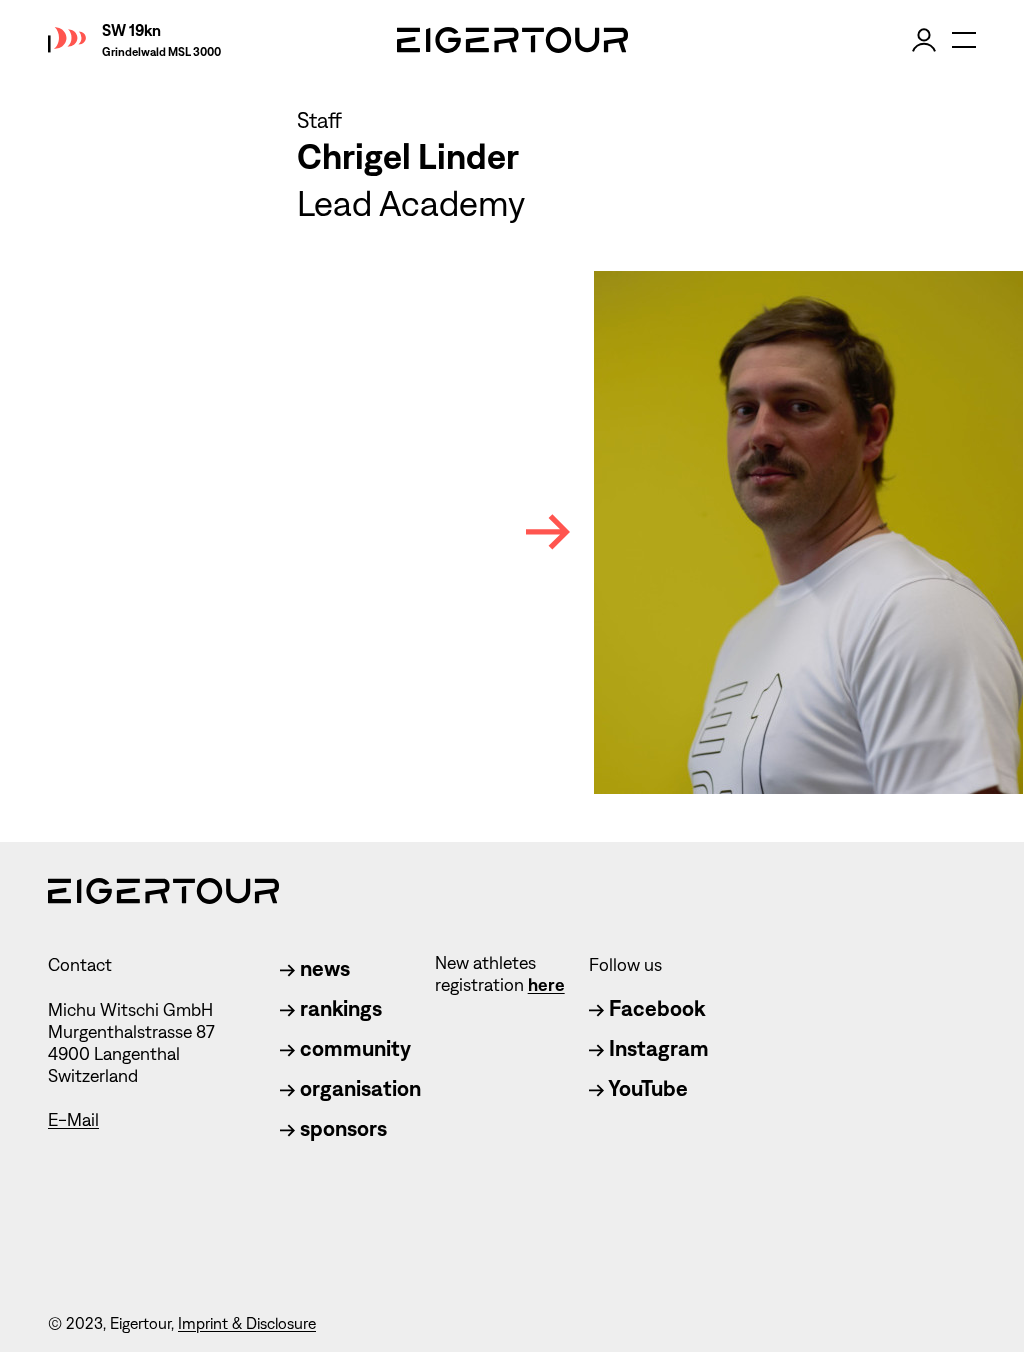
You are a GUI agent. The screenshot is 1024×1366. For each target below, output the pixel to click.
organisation (358, 1088)
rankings (338, 1008)
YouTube (646, 1088)
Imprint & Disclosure (247, 1323)
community (353, 1048)
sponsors (341, 1128)
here (546, 985)
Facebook (654, 1008)
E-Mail (73, 1120)
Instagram (656, 1048)
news (322, 968)
